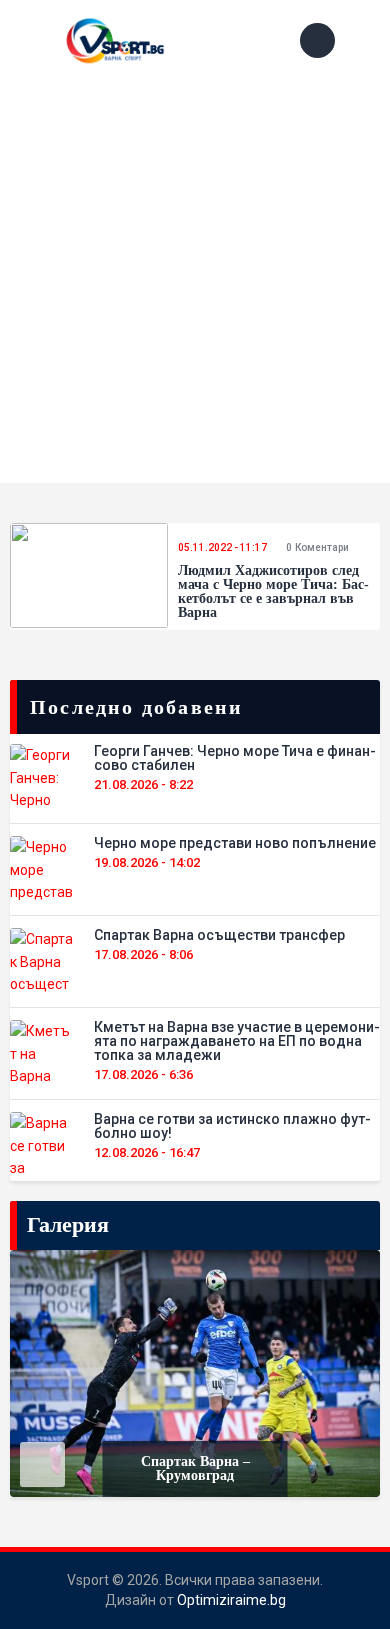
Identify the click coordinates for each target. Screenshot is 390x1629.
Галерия (68, 1224)
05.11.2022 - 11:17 (222, 547)
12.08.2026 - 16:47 (147, 1152)
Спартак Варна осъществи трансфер (219, 935)
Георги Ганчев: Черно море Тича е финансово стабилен (235, 758)
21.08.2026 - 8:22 (143, 784)
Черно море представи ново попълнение (235, 843)
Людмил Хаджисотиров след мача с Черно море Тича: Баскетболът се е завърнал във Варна (273, 592)
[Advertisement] (195, 288)
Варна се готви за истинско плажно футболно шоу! (232, 1126)
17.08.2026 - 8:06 (143, 954)
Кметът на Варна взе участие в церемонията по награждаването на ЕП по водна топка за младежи (237, 1041)
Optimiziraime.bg (231, 1600)
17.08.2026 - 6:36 (143, 1074)
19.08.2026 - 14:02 (147, 862)
